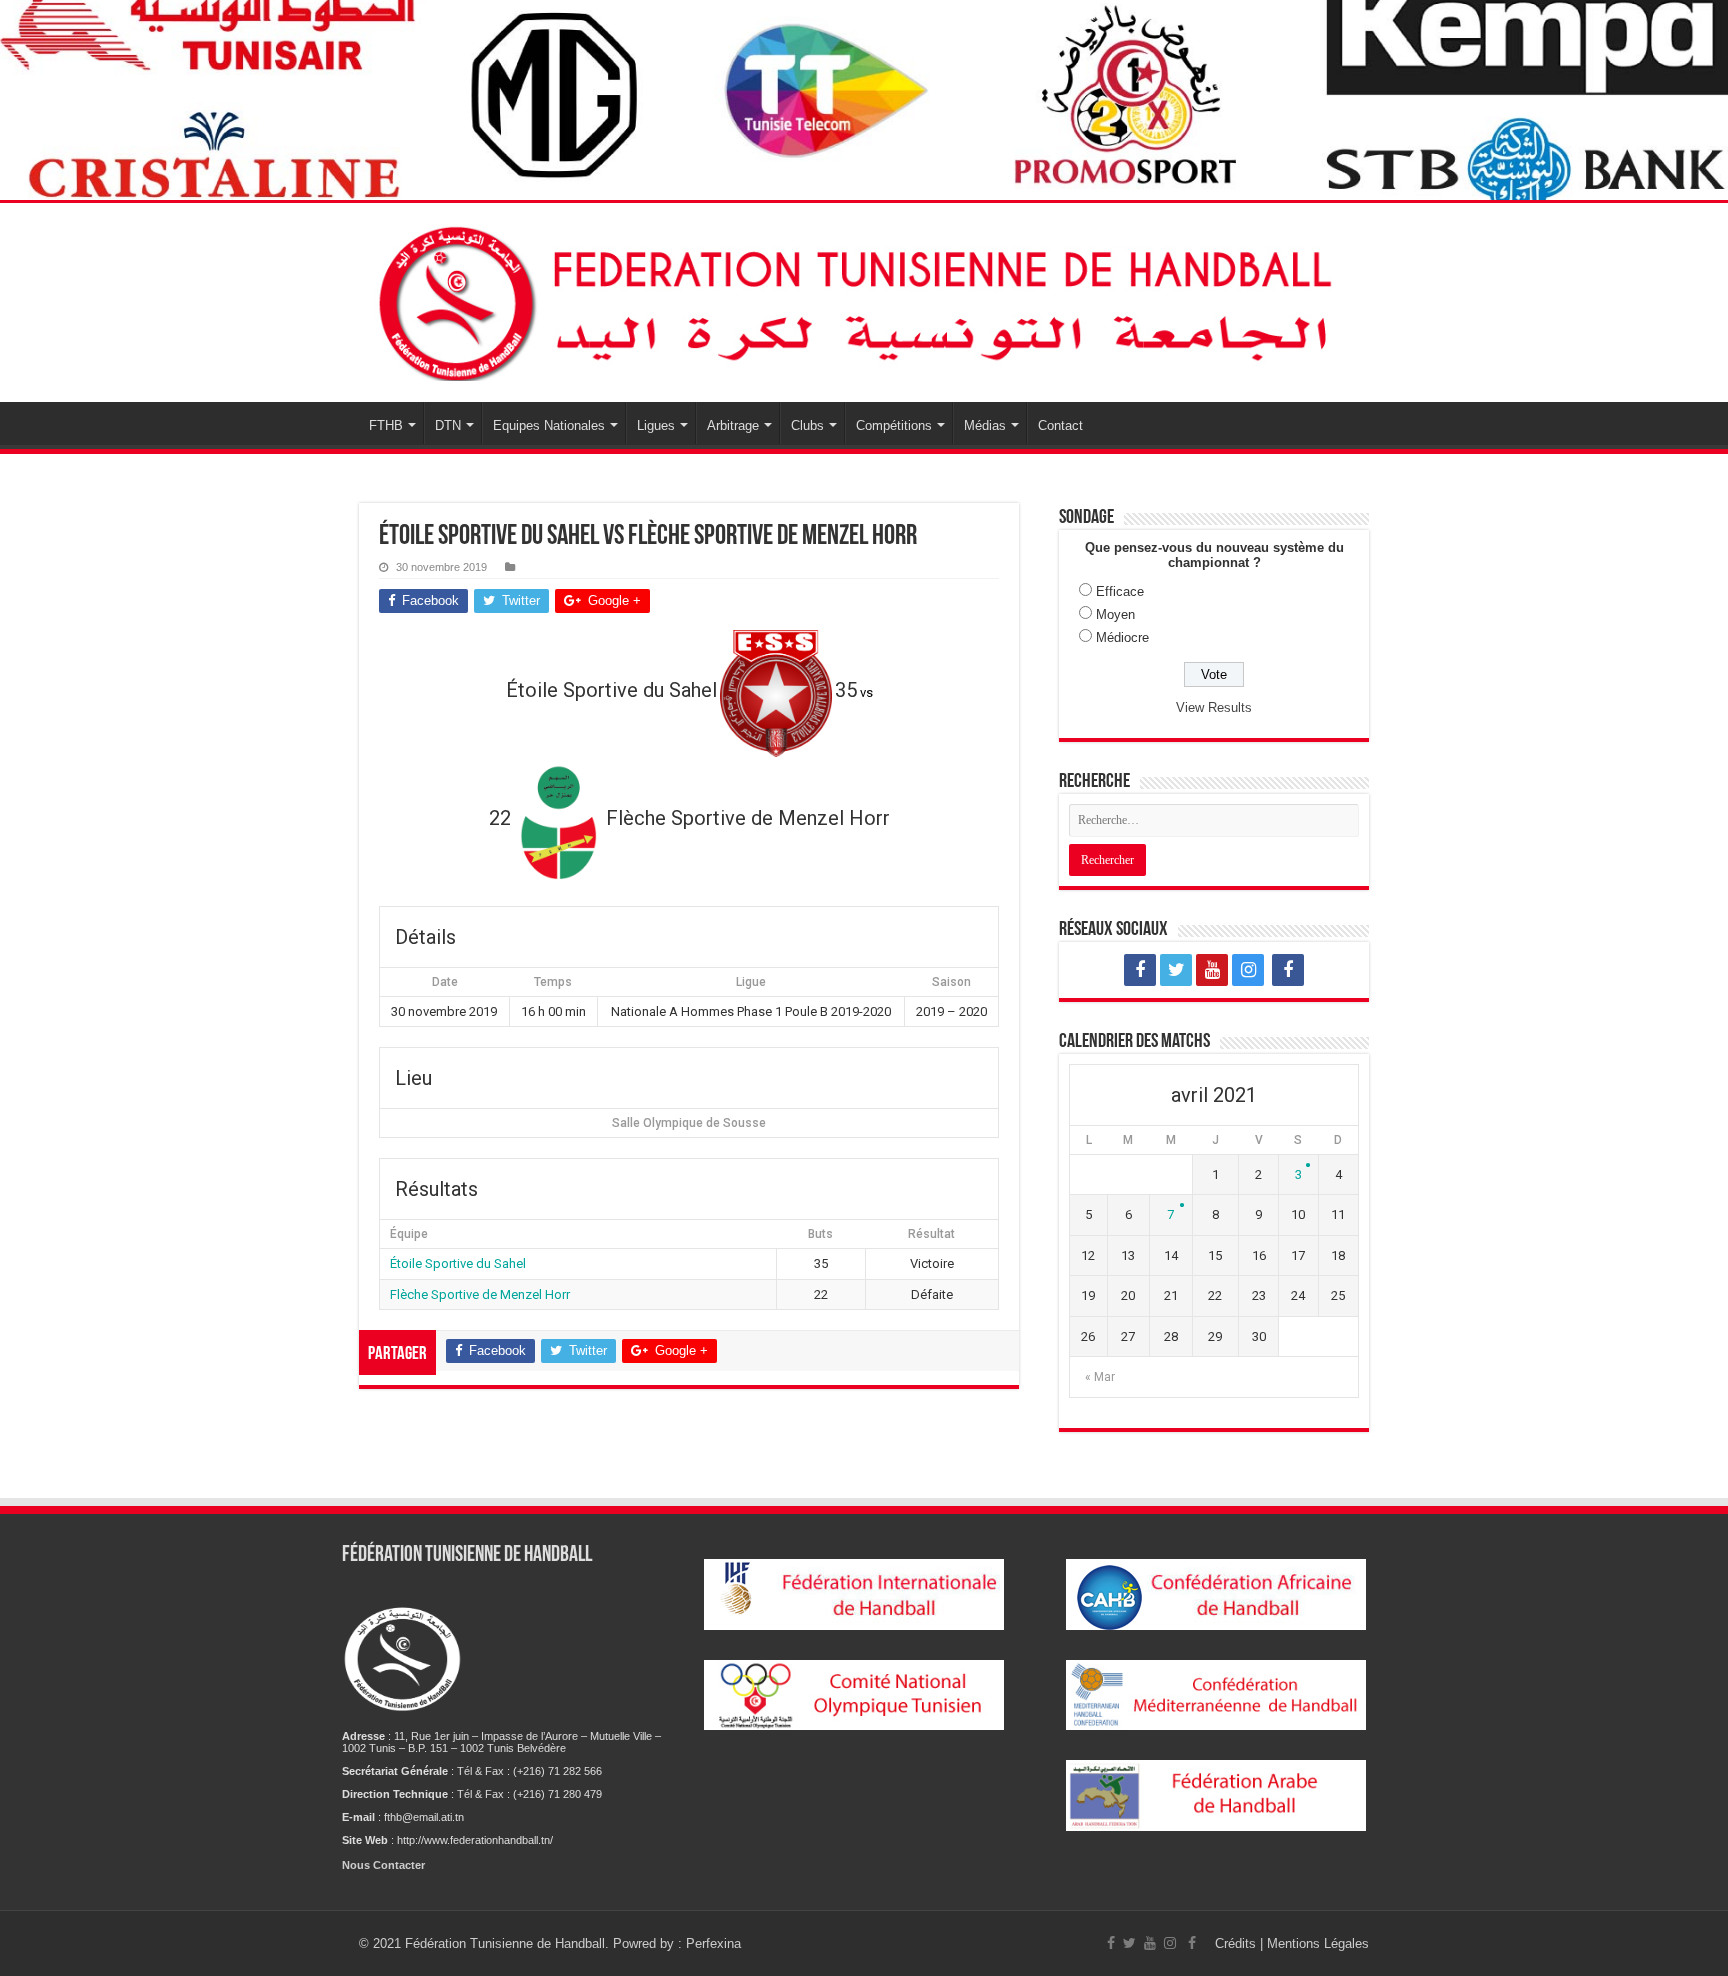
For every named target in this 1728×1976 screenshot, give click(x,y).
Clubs (807, 425)
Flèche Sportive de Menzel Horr (480, 1294)
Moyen (1115, 614)
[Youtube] (1212, 970)
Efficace (1120, 591)
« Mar (1100, 1377)
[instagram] (1248, 970)
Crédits (1237, 1943)
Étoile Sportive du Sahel (458, 1263)
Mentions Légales (1318, 1943)
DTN (448, 425)
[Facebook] (1140, 970)
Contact (1060, 425)
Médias (985, 425)
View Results (1214, 707)
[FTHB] (864, 299)
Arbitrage (733, 425)
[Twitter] (1176, 970)
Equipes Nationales (549, 425)
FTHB (386, 425)
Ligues (656, 425)
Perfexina (713, 1943)
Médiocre (1122, 637)
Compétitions (894, 425)
